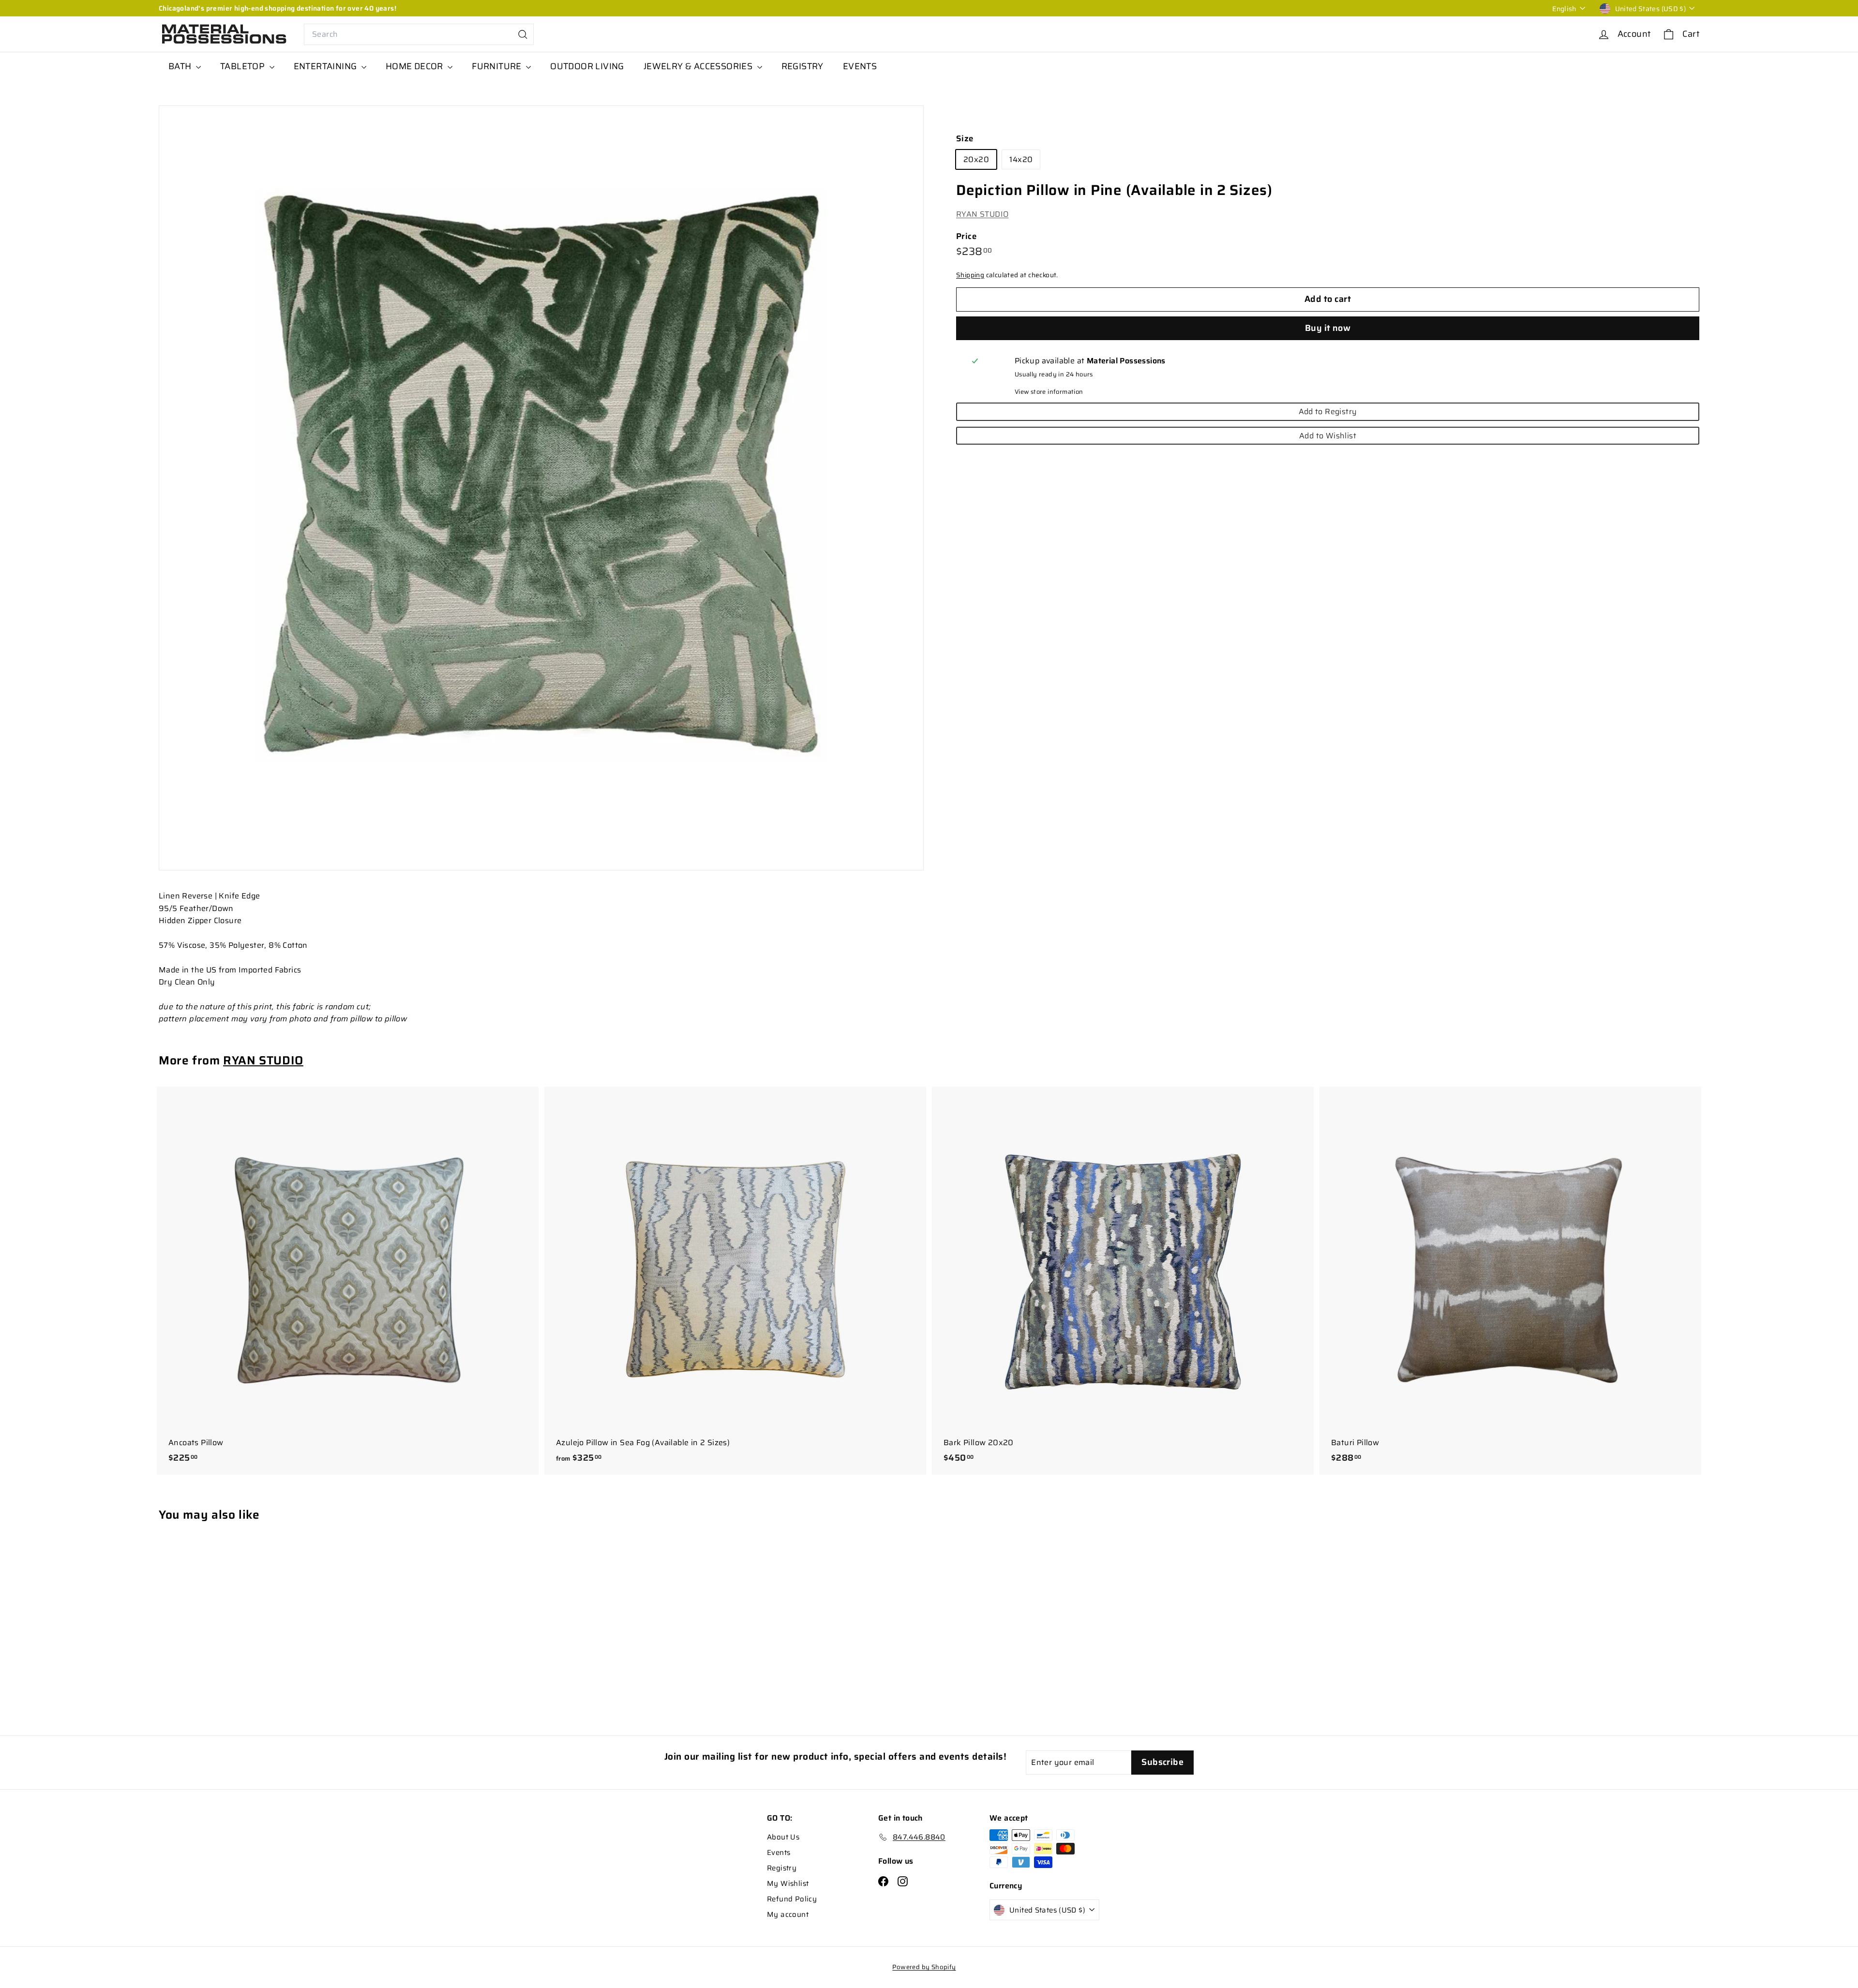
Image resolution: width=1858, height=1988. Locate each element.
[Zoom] (541, 488)
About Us (783, 1837)
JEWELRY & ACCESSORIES (699, 66)
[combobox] (419, 34)
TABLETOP (244, 66)
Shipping (970, 275)
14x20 (1021, 159)
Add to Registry (1328, 412)
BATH (181, 66)
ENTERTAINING (326, 66)
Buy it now (1328, 329)
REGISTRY (802, 66)
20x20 (976, 159)
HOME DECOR (415, 66)
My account (788, 1914)
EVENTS (860, 66)
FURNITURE (498, 66)
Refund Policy (792, 1899)
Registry (782, 1868)
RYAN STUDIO (982, 214)
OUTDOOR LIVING (587, 66)
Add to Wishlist (1328, 436)
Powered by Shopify (924, 1967)
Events (779, 1853)
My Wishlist (788, 1883)
